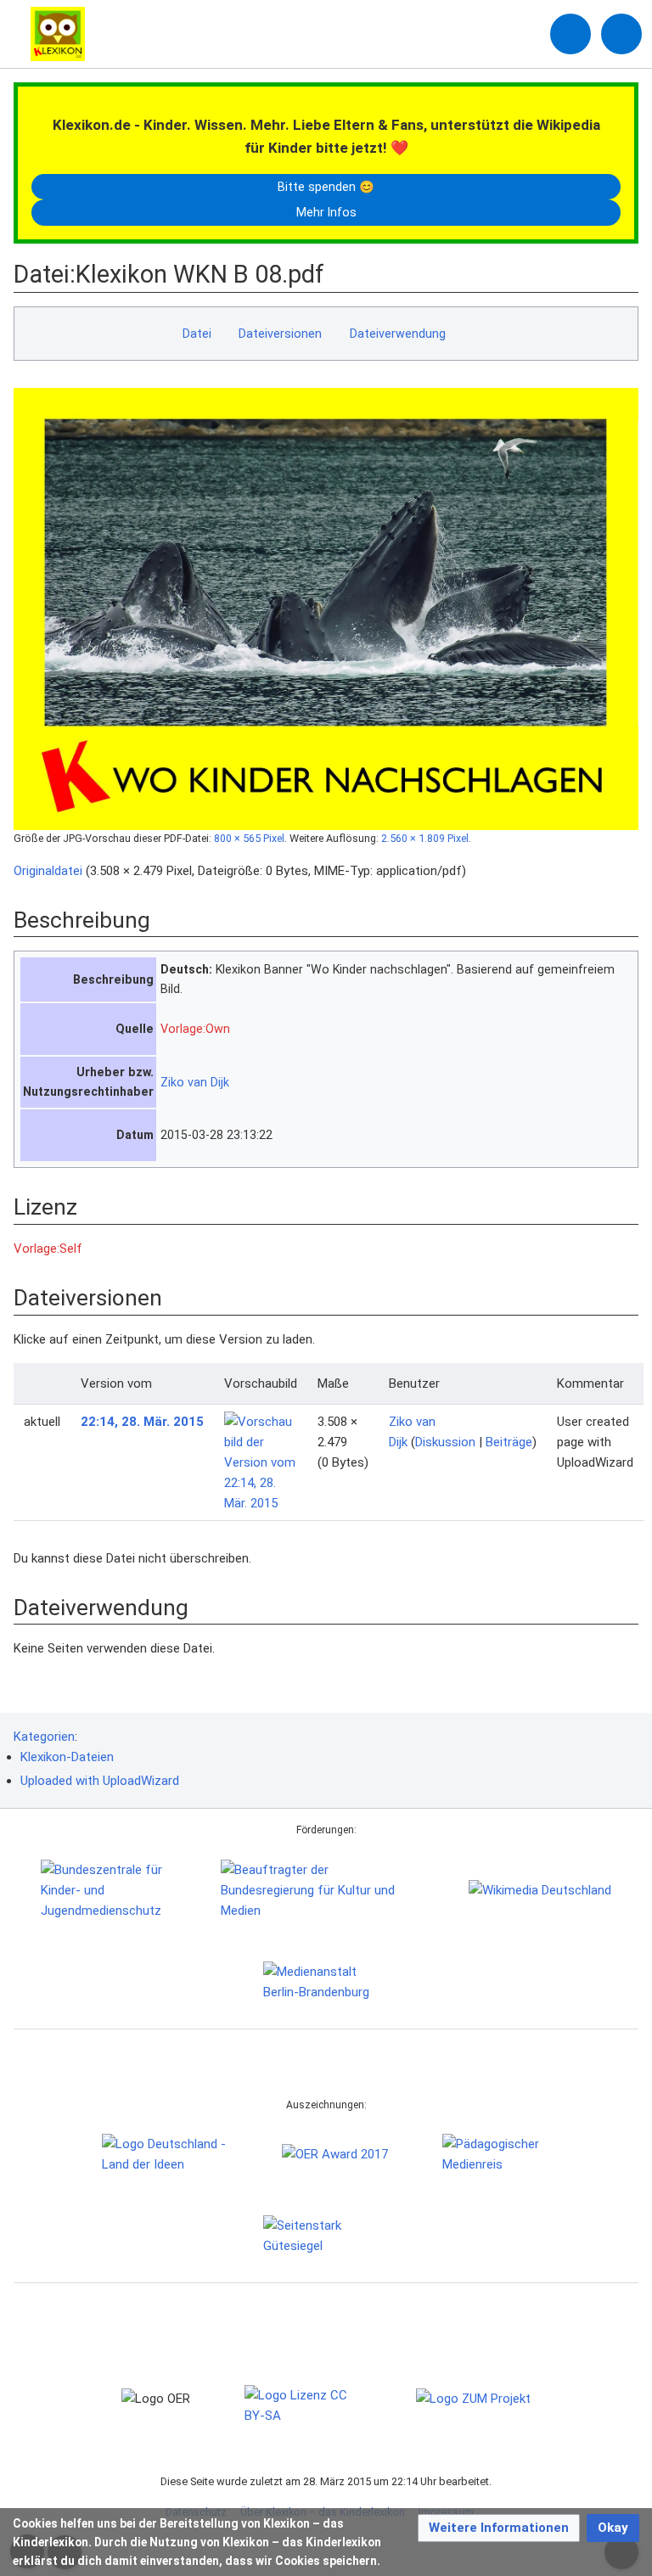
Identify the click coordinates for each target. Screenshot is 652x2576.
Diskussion (445, 1442)
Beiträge (509, 1442)
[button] (499, 2528)
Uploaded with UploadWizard (100, 1781)
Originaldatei (48, 871)
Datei (197, 334)
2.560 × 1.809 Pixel (425, 838)
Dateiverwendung (398, 334)
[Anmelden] (570, 34)
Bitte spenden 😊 (326, 187)
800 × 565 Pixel (249, 838)
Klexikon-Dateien (67, 1757)
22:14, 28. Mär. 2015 (142, 1422)
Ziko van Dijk (195, 1082)
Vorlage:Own (195, 1029)
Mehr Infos (326, 212)
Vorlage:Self (48, 1249)
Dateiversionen (280, 334)
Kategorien (44, 1737)
